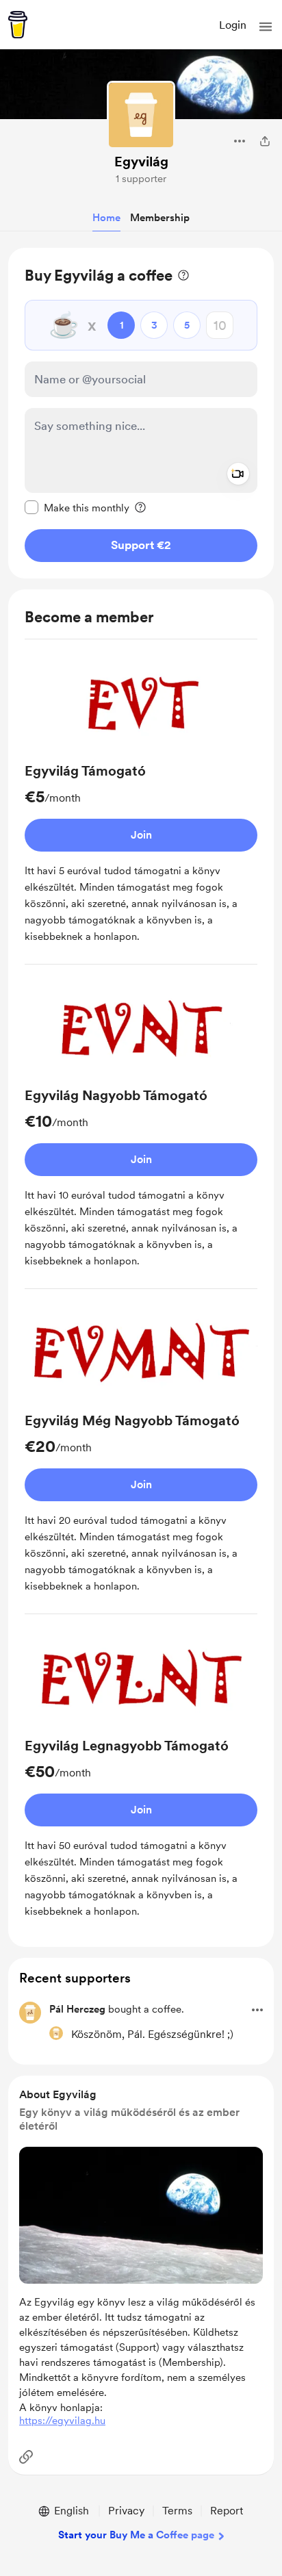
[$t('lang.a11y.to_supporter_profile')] (56, 2033)
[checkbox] (77, 507)
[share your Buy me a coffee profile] (265, 141)
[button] (266, 27)
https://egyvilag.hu (62, 2421)
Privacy (126, 2511)
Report (227, 2511)
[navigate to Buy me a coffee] (18, 25)
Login (233, 25)
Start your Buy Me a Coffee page (136, 2535)
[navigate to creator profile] (141, 115)
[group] (141, 807)
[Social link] (26, 2457)
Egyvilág (141, 162)
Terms (177, 2511)
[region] (141, 413)
